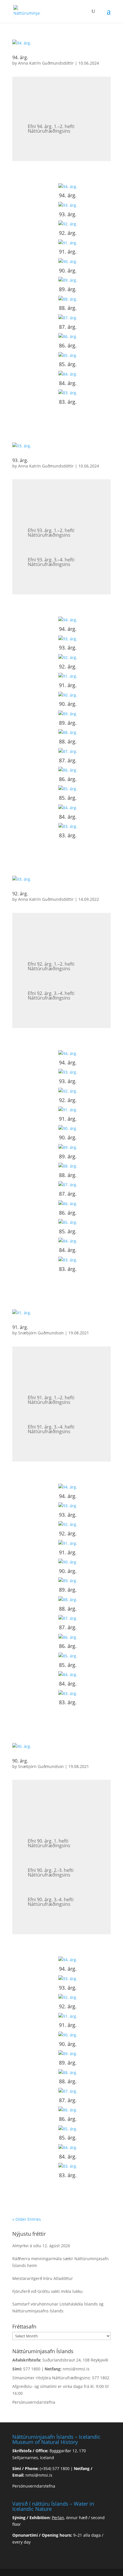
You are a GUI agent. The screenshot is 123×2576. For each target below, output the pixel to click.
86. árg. (68, 345)
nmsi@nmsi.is (76, 2369)
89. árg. (68, 289)
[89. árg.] (68, 280)
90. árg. (68, 270)
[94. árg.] (68, 187)
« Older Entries (27, 2219)
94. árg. (20, 57)
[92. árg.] (68, 224)
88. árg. (68, 308)
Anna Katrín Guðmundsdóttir (46, 63)
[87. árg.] (68, 318)
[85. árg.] (68, 355)
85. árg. (68, 364)
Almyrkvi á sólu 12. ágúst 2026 (41, 2246)
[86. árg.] (68, 337)
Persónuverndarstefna (34, 2402)
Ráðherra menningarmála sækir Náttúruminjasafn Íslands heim (60, 2262)
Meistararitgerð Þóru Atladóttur (43, 2278)
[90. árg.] (68, 262)
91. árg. (68, 252)
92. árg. (68, 233)
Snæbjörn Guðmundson (41, 1333)
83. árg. (68, 402)
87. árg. (68, 327)
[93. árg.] (68, 205)
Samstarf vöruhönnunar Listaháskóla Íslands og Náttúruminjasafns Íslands (58, 2307)
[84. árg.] (68, 374)
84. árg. (68, 383)
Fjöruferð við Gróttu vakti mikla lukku (47, 2291)
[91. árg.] (68, 243)
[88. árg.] (68, 299)
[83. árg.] (68, 393)
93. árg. (68, 214)
